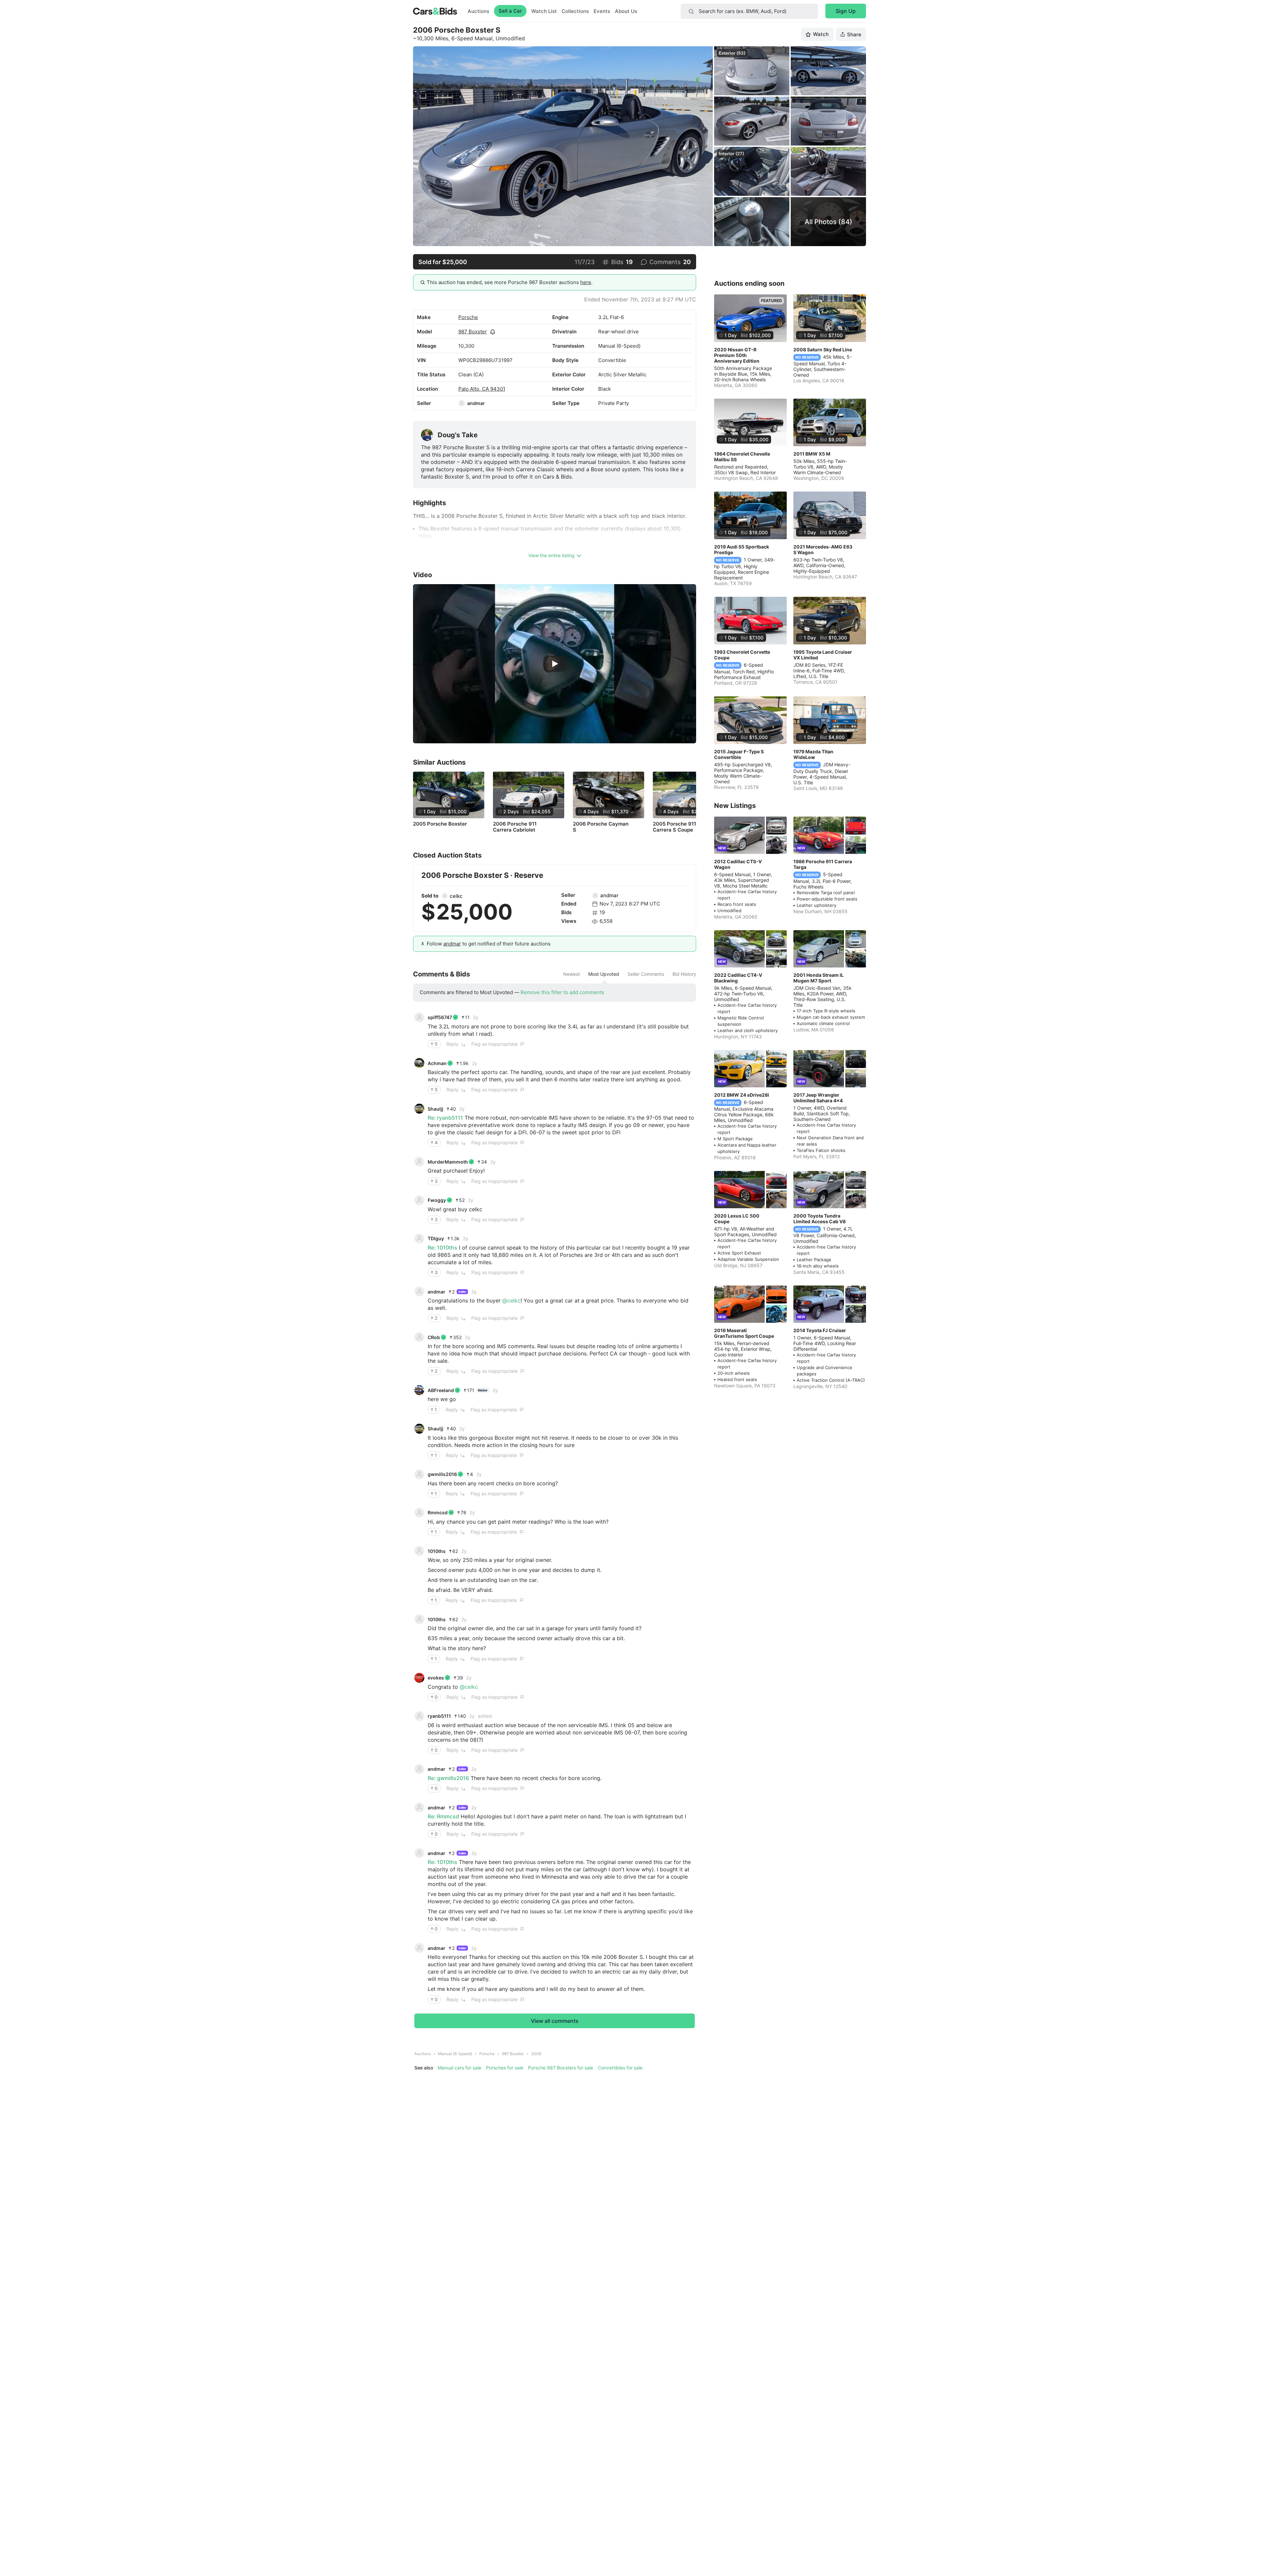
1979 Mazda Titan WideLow (813, 754)
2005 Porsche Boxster (440, 824)
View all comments (555, 2021)
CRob (434, 1337)
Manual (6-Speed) (455, 2054)
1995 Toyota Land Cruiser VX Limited (823, 655)
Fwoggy (437, 1200)
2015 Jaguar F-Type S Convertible (739, 754)
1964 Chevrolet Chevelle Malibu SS (742, 457)
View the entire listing (551, 555)
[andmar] (462, 403)
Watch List (544, 11)
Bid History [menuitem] (684, 974)
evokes (436, 1678)
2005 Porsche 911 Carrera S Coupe (674, 827)
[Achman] (419, 1063)
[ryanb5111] (419, 1716)
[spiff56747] (419, 1017)
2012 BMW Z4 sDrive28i (742, 1095)
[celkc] (445, 896)
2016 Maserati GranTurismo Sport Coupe (744, 1333)
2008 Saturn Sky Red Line (823, 350)
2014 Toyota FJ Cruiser (820, 1330)
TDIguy (436, 1238)
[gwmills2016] (419, 1474)
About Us (626, 11)
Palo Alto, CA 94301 (482, 389)
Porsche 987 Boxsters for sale (561, 2068)
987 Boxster (473, 332)
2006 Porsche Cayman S (601, 827)
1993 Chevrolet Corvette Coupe (742, 655)
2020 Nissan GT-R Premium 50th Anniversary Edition (737, 355)
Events (602, 11)
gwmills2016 (442, 1474)
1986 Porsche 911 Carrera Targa (823, 864)
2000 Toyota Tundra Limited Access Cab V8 (820, 1219)
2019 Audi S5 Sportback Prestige (742, 550)
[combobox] (749, 11)
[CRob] (419, 1337)
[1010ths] (419, 1551)
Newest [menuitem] (572, 974)
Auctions (478, 11)
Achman (437, 1063)
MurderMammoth (448, 1162)
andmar (476, 403)
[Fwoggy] (419, 1200)
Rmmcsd (438, 1512)
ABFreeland (441, 1390)
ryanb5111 (439, 1716)
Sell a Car (510, 11)
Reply (452, 1044)
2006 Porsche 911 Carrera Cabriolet (515, 827)
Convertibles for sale (620, 2068)
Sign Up (846, 11)
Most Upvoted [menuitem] (604, 974)
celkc (456, 896)
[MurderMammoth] (419, 1162)
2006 (536, 2054)
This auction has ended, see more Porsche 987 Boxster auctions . (510, 282)
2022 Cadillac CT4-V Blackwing (738, 978)
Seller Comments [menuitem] (646, 974)
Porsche (468, 317)
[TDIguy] (419, 1239)
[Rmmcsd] (419, 1513)
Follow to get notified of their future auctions (489, 944)
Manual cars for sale (459, 2068)
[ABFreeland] (419, 1390)
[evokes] (419, 1678)
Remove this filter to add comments (562, 992)
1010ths (437, 1551)
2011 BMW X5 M (812, 454)
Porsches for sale (505, 2068)
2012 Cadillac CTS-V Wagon (738, 864)
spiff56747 (440, 1017)
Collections (575, 11)
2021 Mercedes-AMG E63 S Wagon (823, 550)
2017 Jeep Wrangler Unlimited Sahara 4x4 (818, 1098)
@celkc (511, 1300)
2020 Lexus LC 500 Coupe (737, 1219)
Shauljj (435, 1109)
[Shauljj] (419, 1109)
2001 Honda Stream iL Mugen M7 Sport (819, 978)
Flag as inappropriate (494, 1044)
